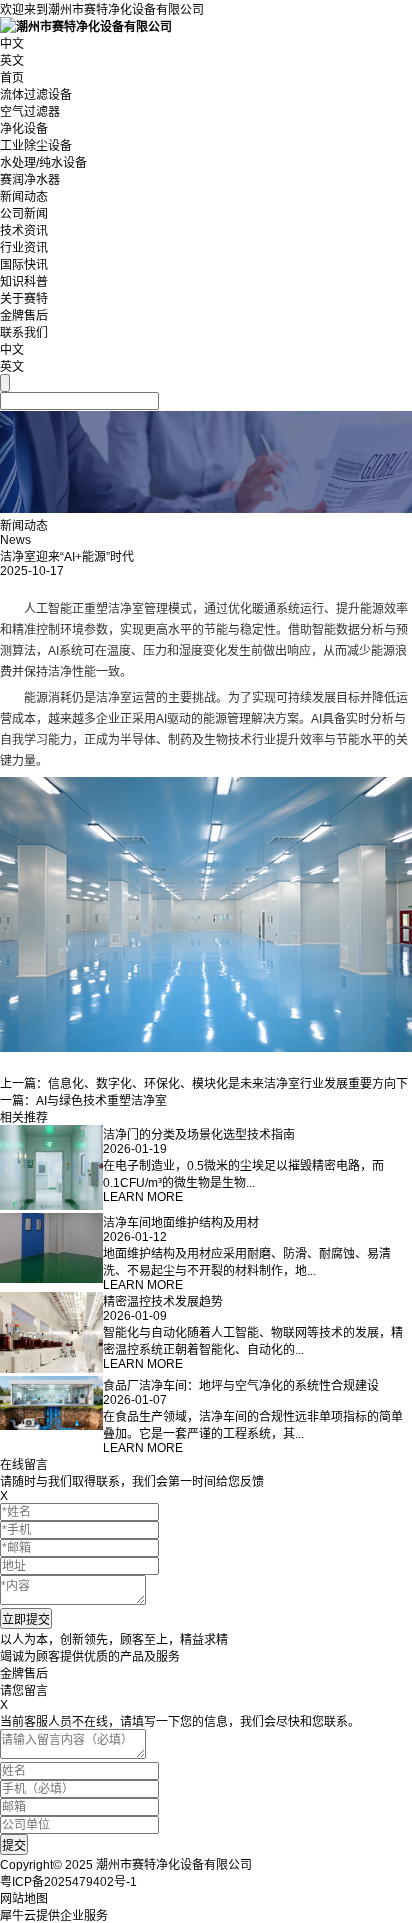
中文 (12, 44)
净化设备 (24, 129)
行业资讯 (24, 248)
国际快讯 (24, 265)
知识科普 (24, 282)
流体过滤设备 (36, 95)
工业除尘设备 (36, 146)
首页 (12, 78)
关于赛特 (24, 299)
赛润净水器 (30, 180)
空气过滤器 (30, 112)
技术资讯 (24, 231)
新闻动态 (24, 197)
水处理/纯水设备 (43, 163)
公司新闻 (24, 214)
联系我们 (24, 333)
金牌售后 (24, 316)
